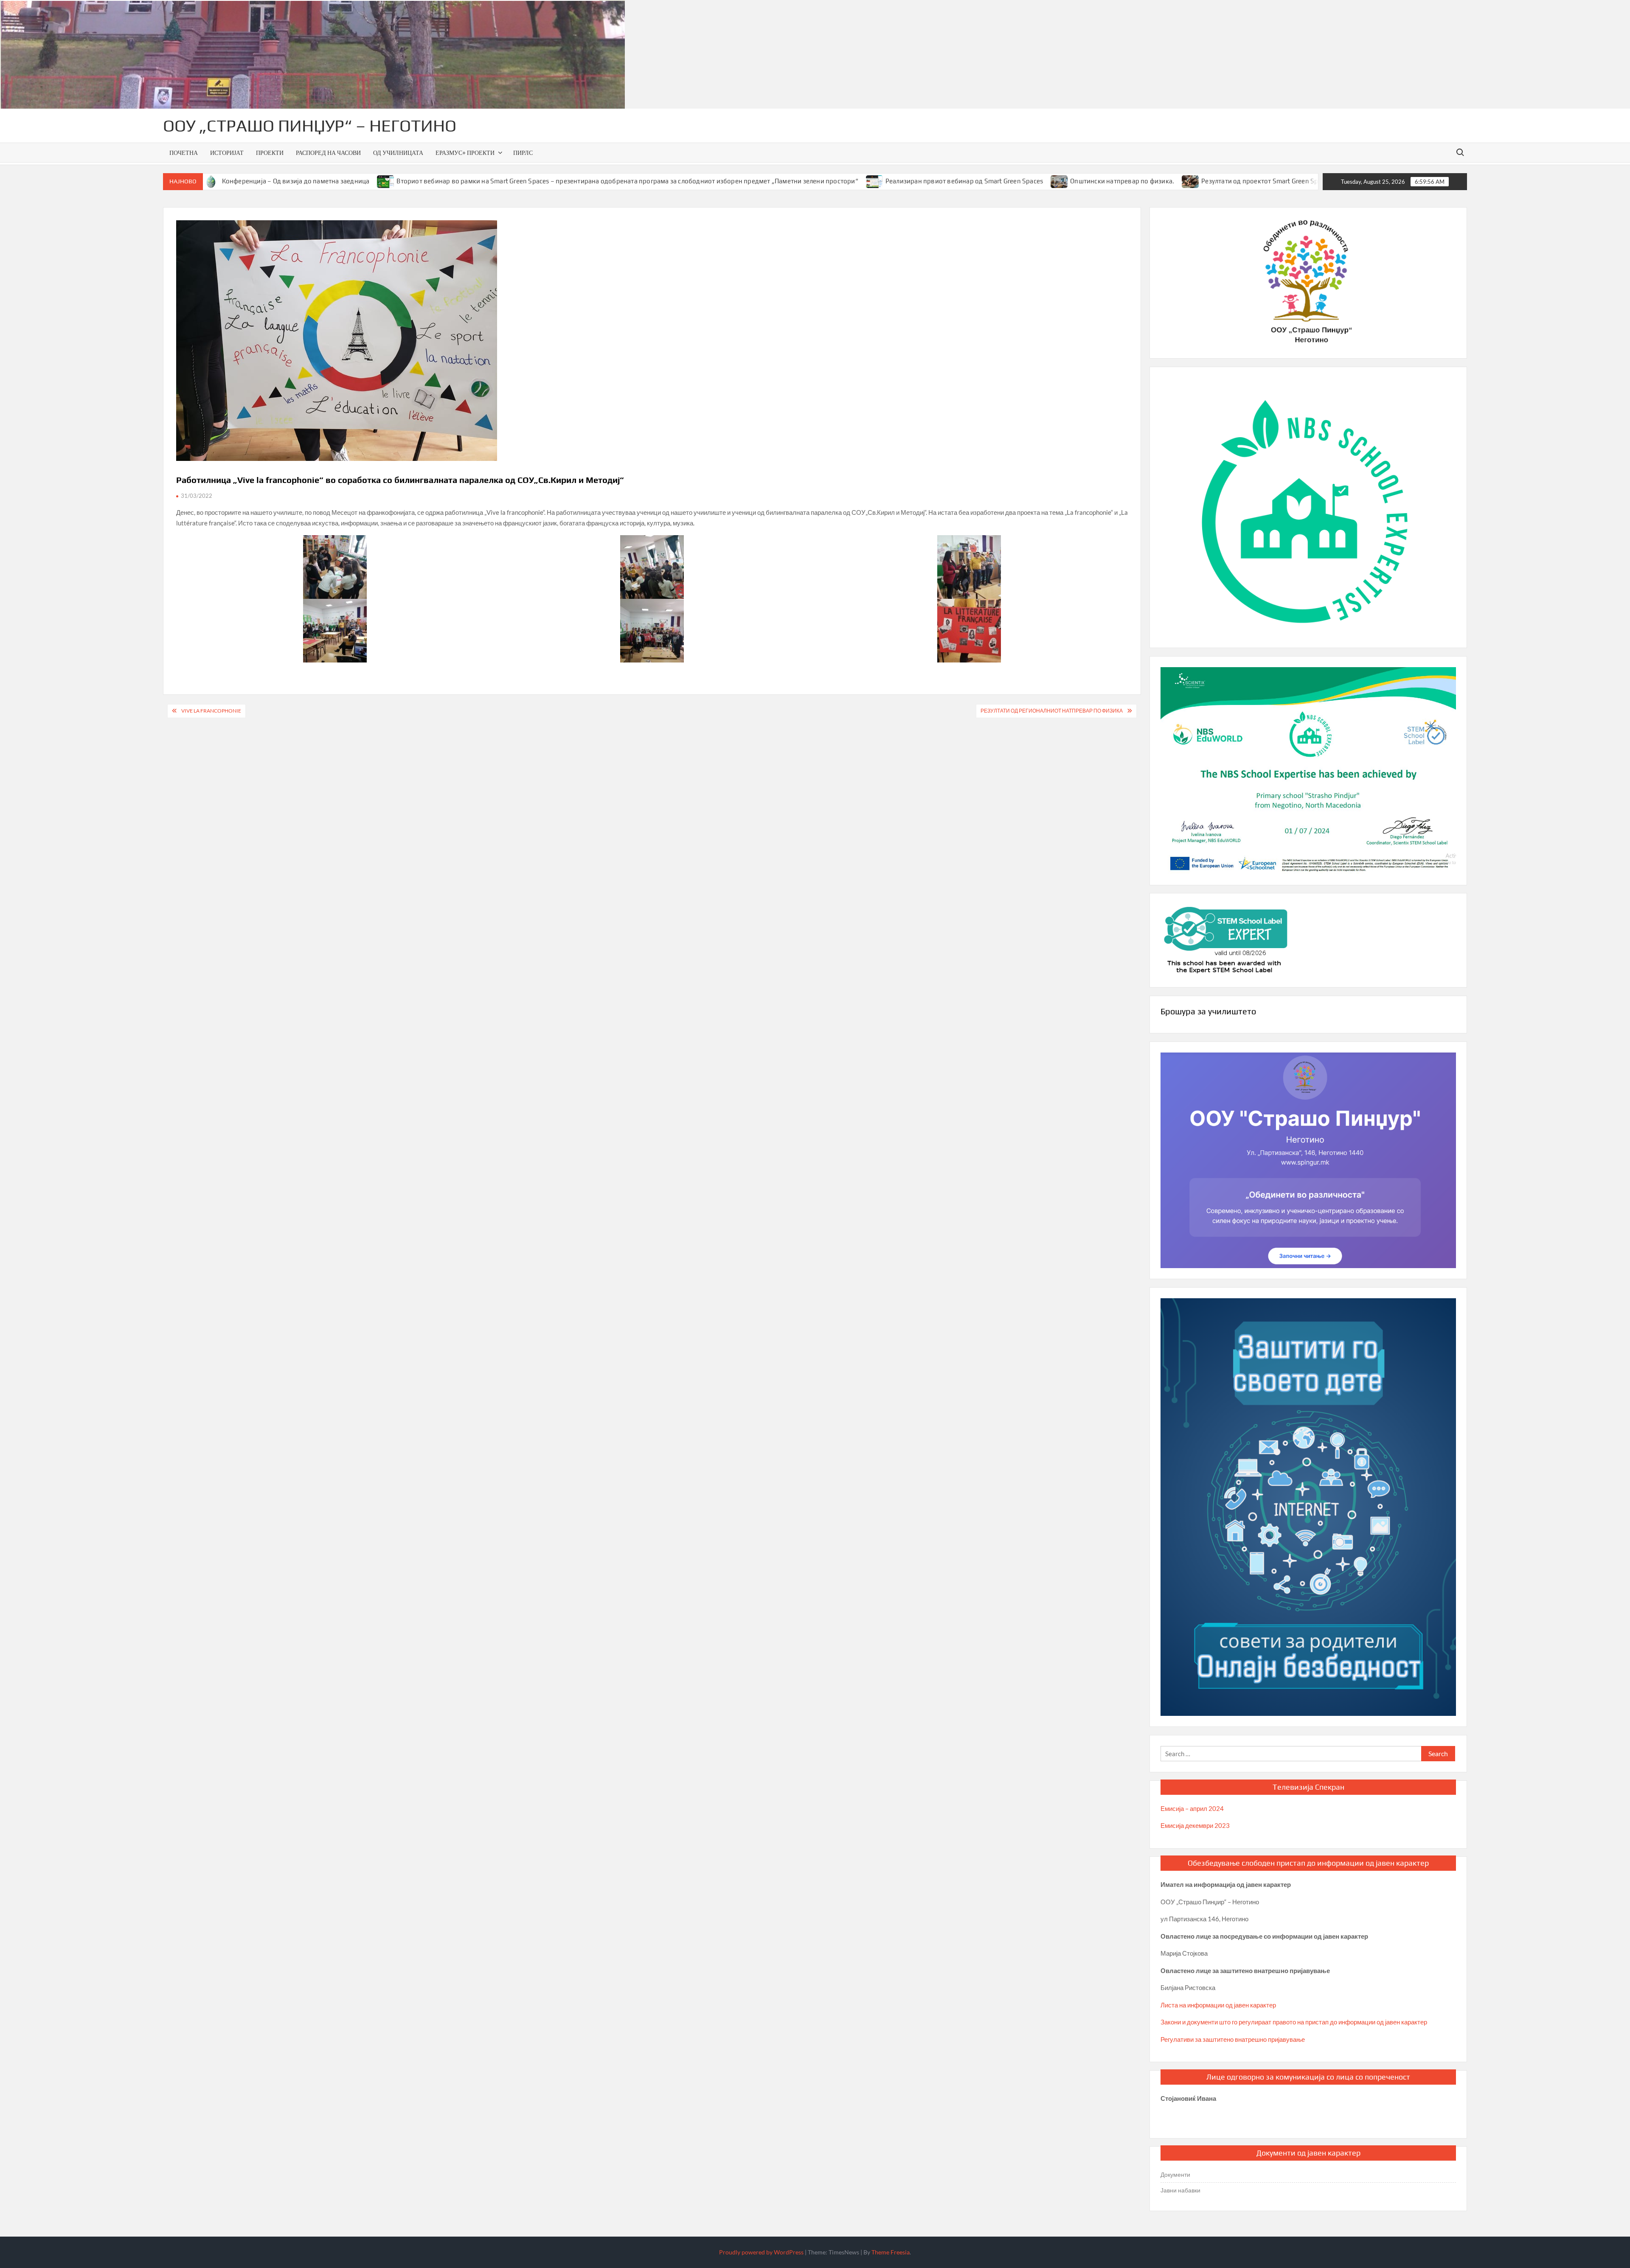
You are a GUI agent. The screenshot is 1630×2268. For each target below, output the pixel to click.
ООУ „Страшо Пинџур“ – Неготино (310, 126)
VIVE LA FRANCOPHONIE (211, 711)
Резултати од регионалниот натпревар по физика (1052, 711)
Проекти (270, 153)
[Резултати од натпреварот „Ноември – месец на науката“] (1237, 181)
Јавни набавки (1180, 2190)
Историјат (227, 153)
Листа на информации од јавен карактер (1218, 2005)
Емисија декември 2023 (1195, 1825)
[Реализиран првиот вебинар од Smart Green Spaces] (764, 181)
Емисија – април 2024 (1192, 1808)
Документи (1175, 2174)
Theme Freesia (891, 2252)
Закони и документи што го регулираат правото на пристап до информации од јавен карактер (1294, 2022)
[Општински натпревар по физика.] (949, 181)
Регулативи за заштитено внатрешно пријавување (1233, 2039)
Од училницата (398, 153)
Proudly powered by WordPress (761, 2252)
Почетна (184, 153)
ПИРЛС (523, 153)
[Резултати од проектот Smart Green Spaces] (1080, 181)
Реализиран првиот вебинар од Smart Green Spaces (853, 181)
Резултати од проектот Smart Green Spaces (1155, 181)
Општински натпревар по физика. (1011, 181)
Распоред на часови (328, 153)
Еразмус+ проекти (465, 153)
